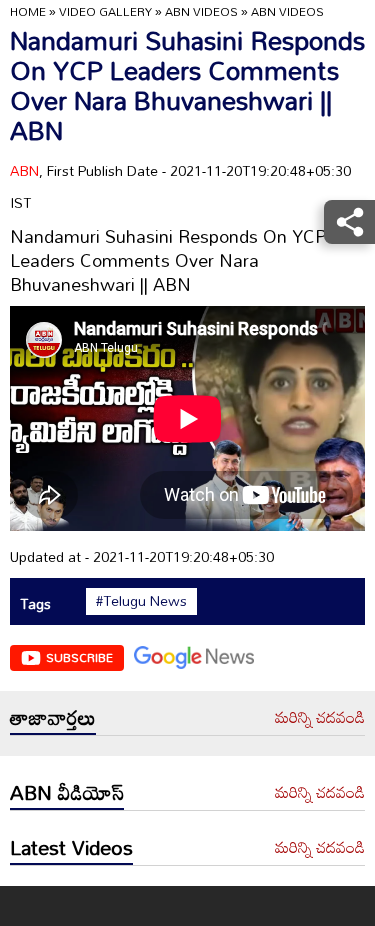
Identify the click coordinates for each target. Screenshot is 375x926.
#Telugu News (141, 601)
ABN (24, 170)
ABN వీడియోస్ (67, 792)
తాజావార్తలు (53, 717)
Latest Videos (71, 847)
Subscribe (79, 657)
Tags (35, 603)
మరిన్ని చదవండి (320, 718)
